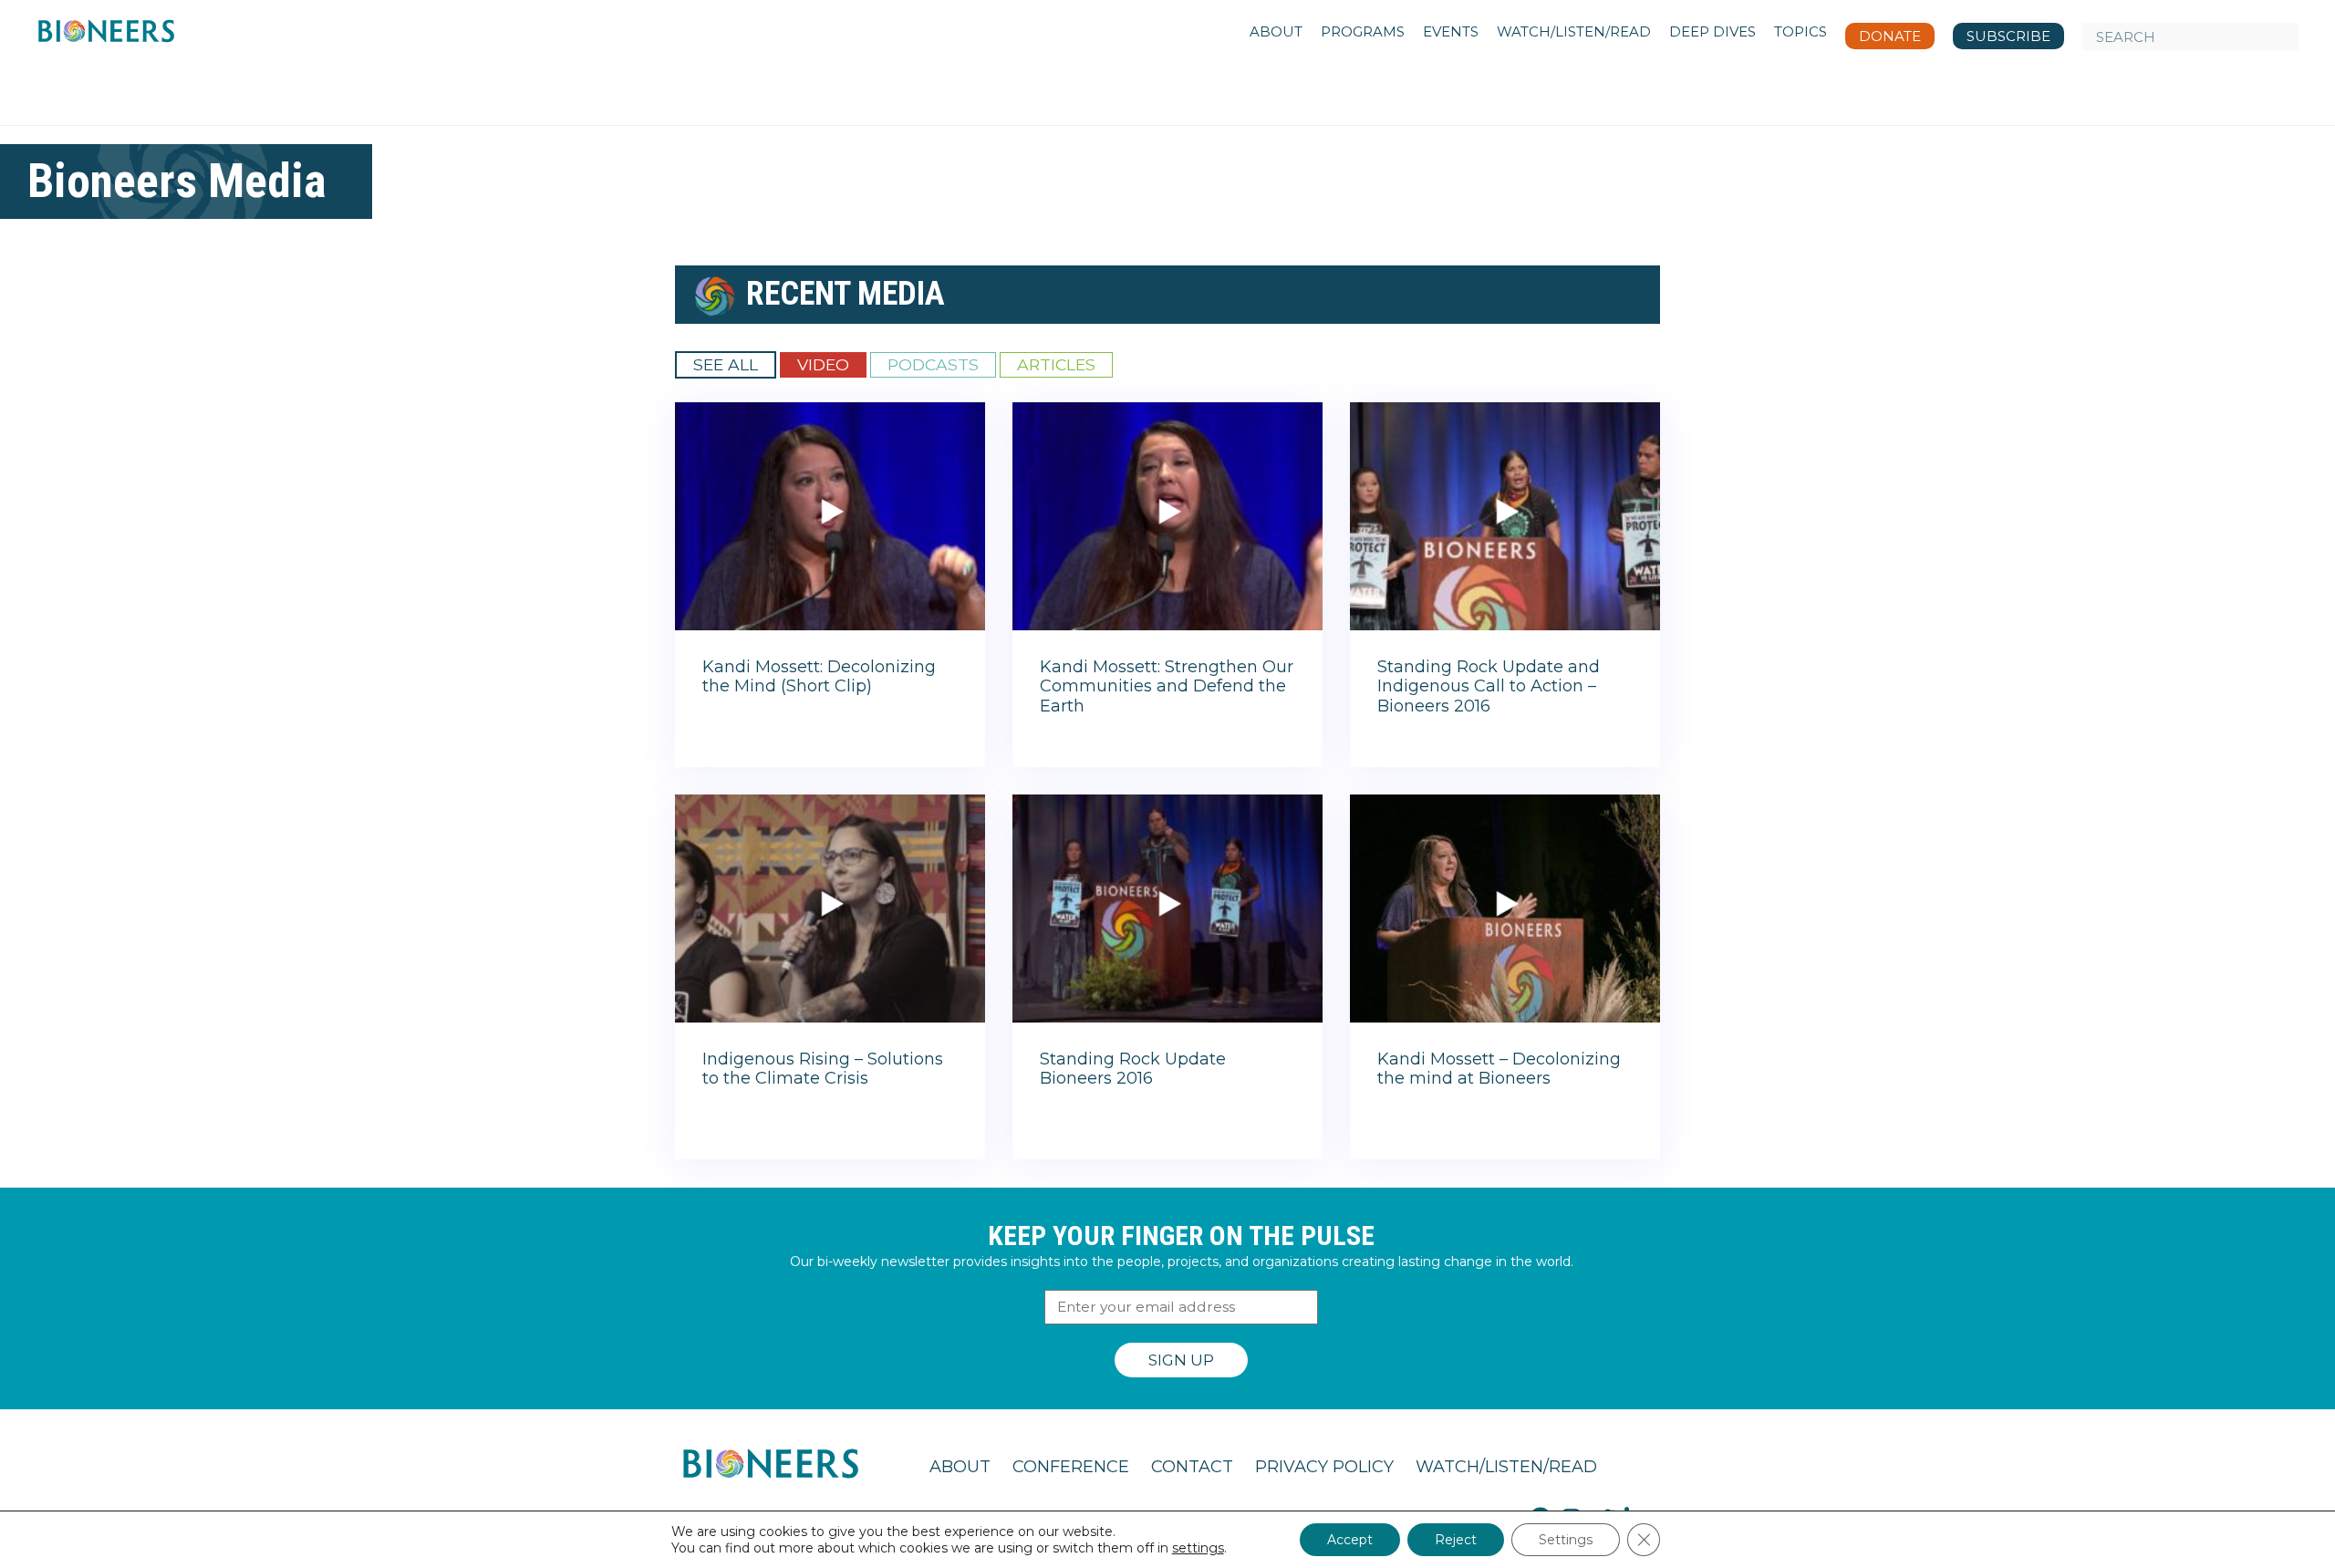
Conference (1071, 1467)
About (960, 1467)
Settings (1566, 1540)
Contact (1192, 1467)
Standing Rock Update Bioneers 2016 (1133, 1069)
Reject (1456, 1540)
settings (1198, 1548)
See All (726, 364)
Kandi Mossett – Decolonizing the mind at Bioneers (1499, 1069)
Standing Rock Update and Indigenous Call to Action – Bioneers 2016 (1489, 686)
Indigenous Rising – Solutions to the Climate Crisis (823, 1069)
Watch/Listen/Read (1506, 1467)
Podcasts (933, 364)
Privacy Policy (1324, 1467)
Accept (1350, 1540)
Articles (1056, 364)
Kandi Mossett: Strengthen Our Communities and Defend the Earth (1167, 686)
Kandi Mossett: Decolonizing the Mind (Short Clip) (819, 677)
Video (823, 364)
